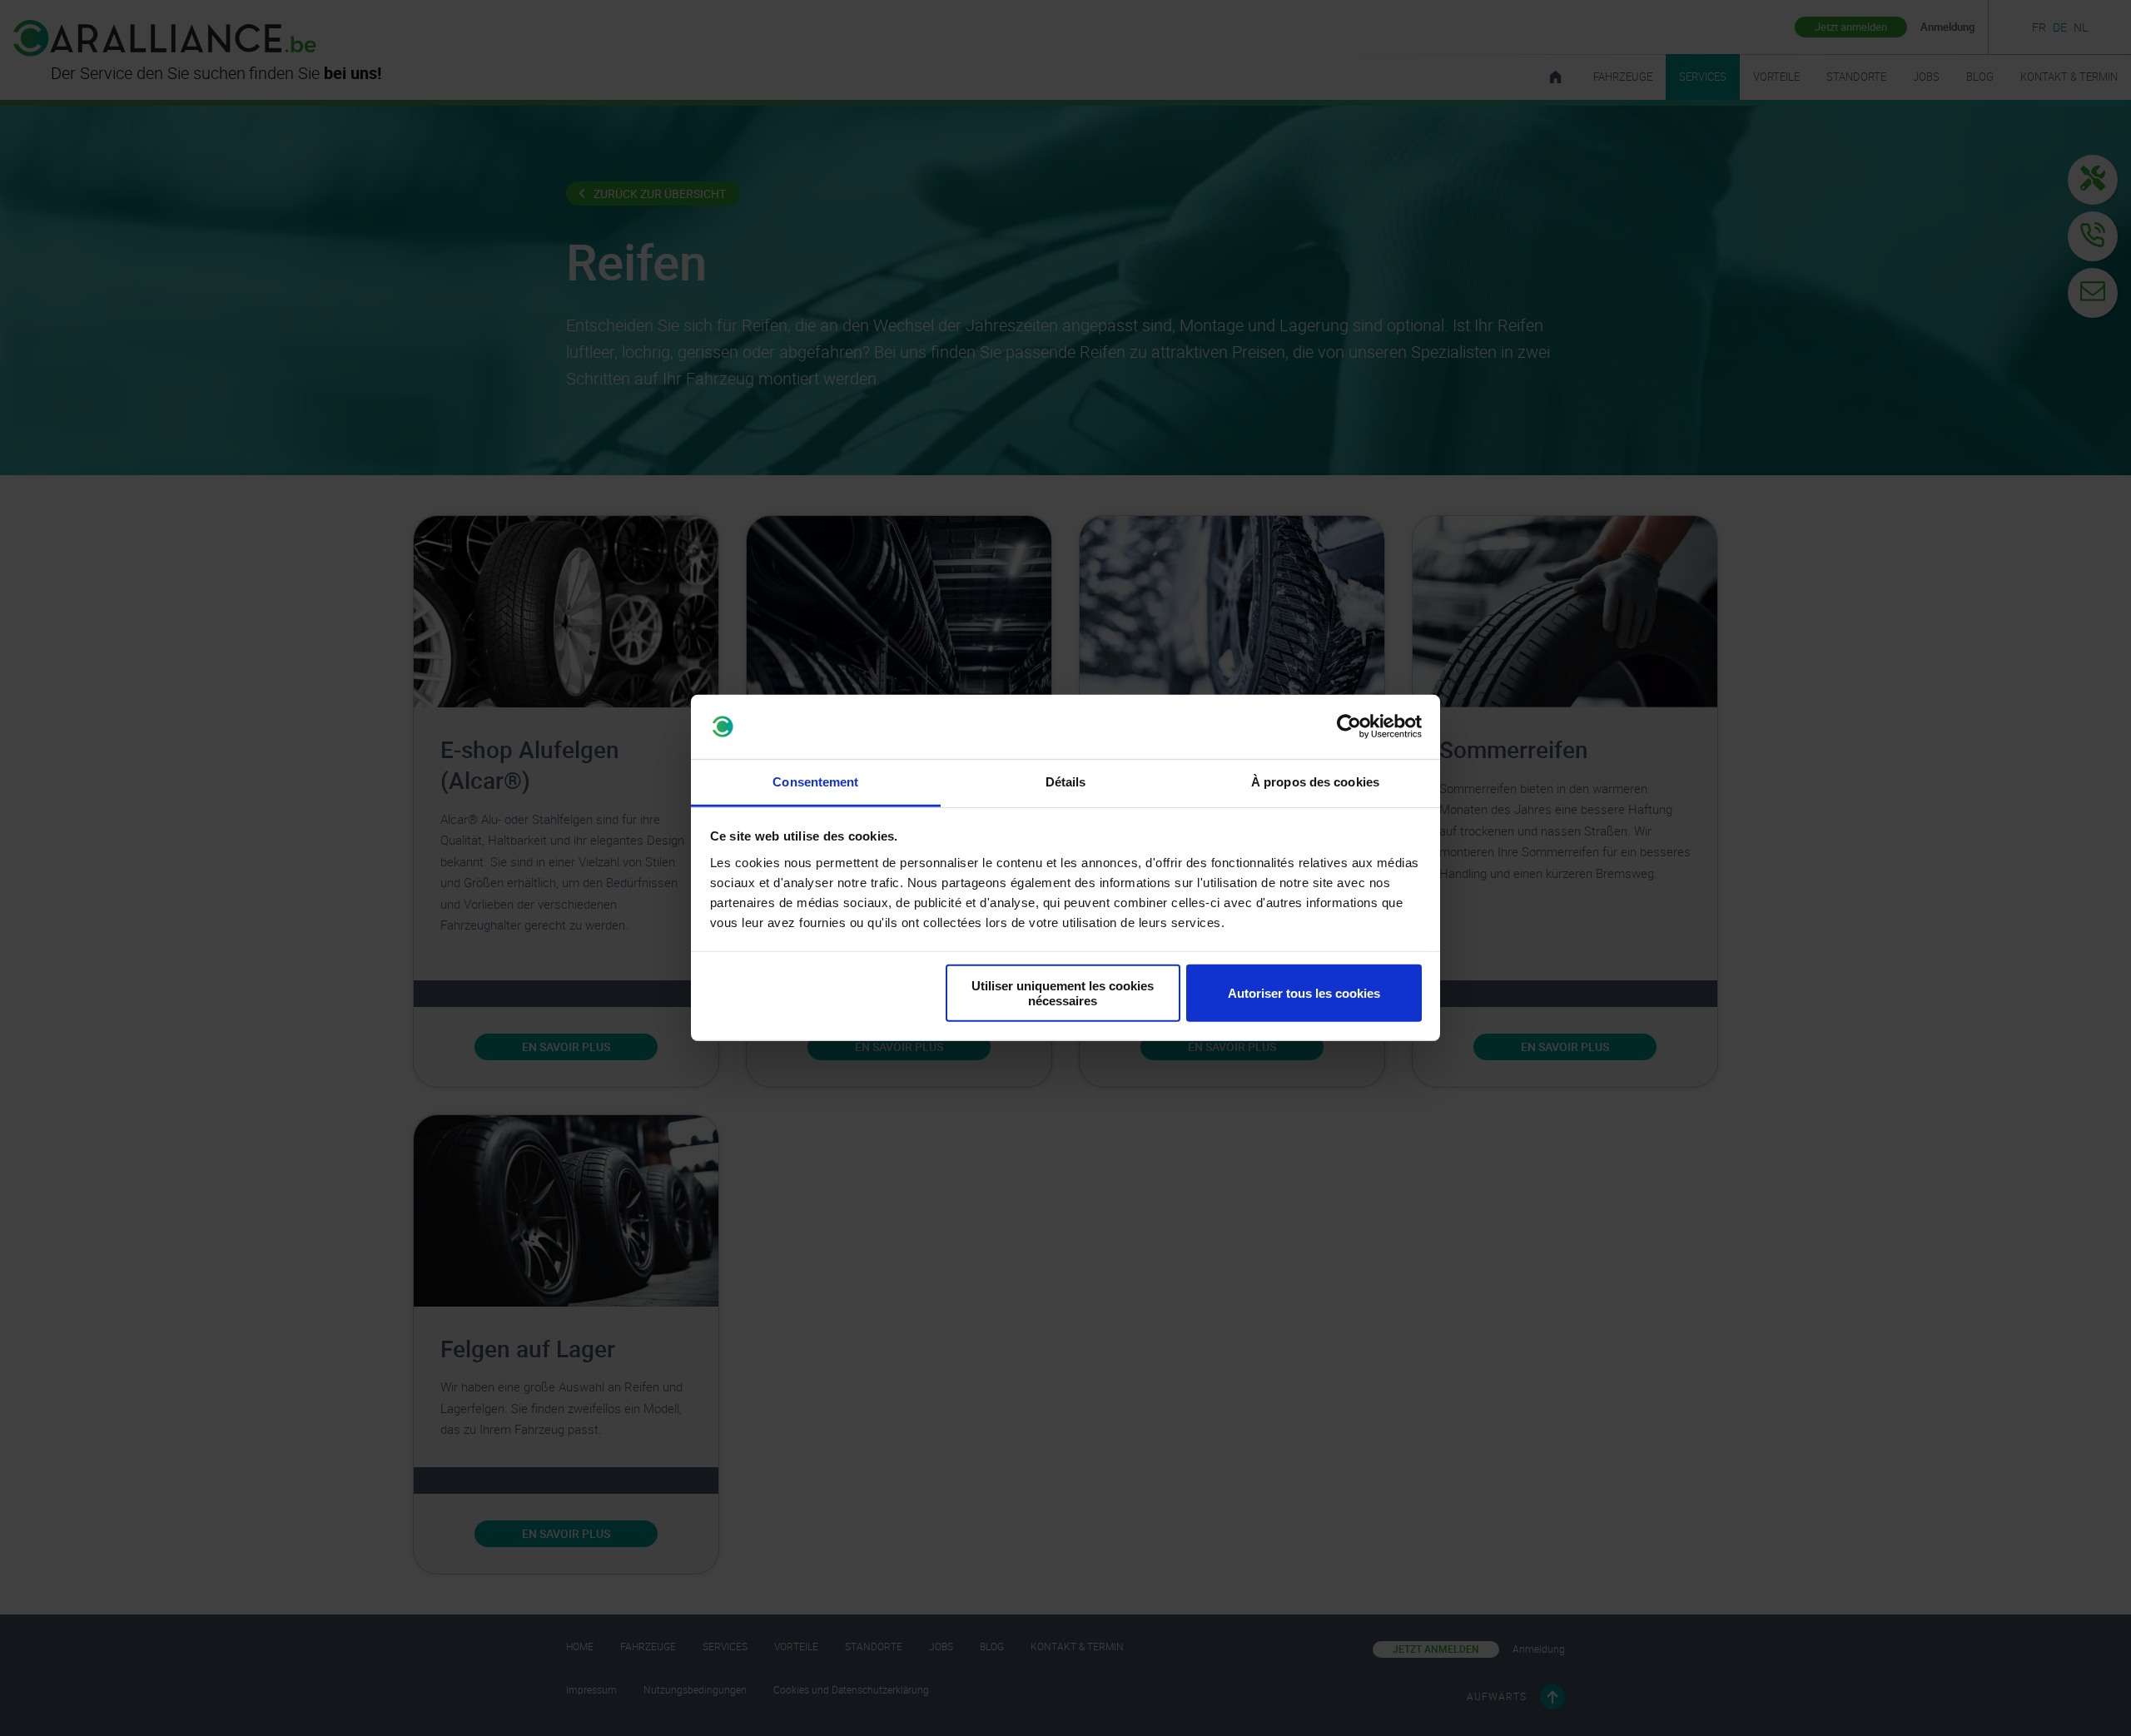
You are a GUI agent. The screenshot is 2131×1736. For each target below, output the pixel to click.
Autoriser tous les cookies (1304, 993)
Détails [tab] (1066, 782)
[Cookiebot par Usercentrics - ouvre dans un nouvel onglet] (1349, 727)
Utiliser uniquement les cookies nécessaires (1063, 993)
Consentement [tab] (815, 782)
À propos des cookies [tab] (1315, 782)
